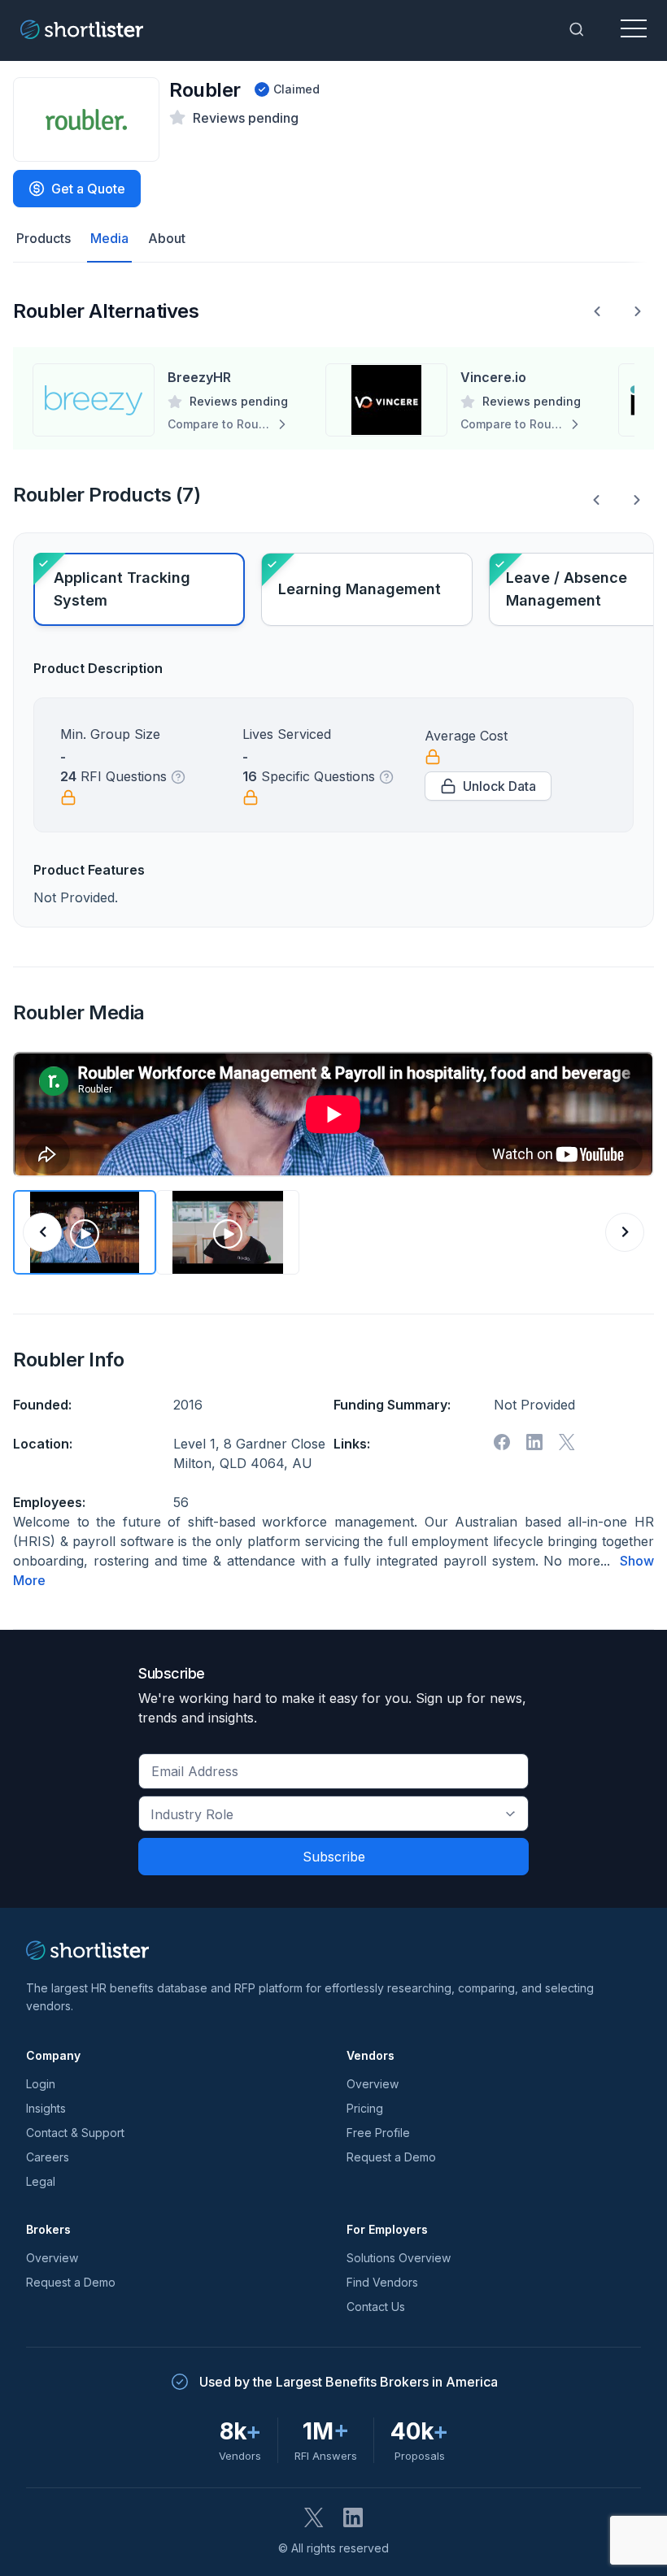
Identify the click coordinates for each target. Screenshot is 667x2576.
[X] (567, 1442)
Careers (48, 2157)
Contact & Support (75, 2133)
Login (41, 2084)
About (167, 238)
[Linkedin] (534, 1442)
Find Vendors (382, 2282)
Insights (46, 2108)
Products (44, 238)
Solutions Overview (399, 2258)
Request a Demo (391, 2157)
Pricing (365, 2108)
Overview (373, 2084)
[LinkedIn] (353, 2517)
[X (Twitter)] (314, 2517)
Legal (41, 2181)
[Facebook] (502, 1442)
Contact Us (376, 2307)
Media (109, 238)
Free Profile (378, 2133)
